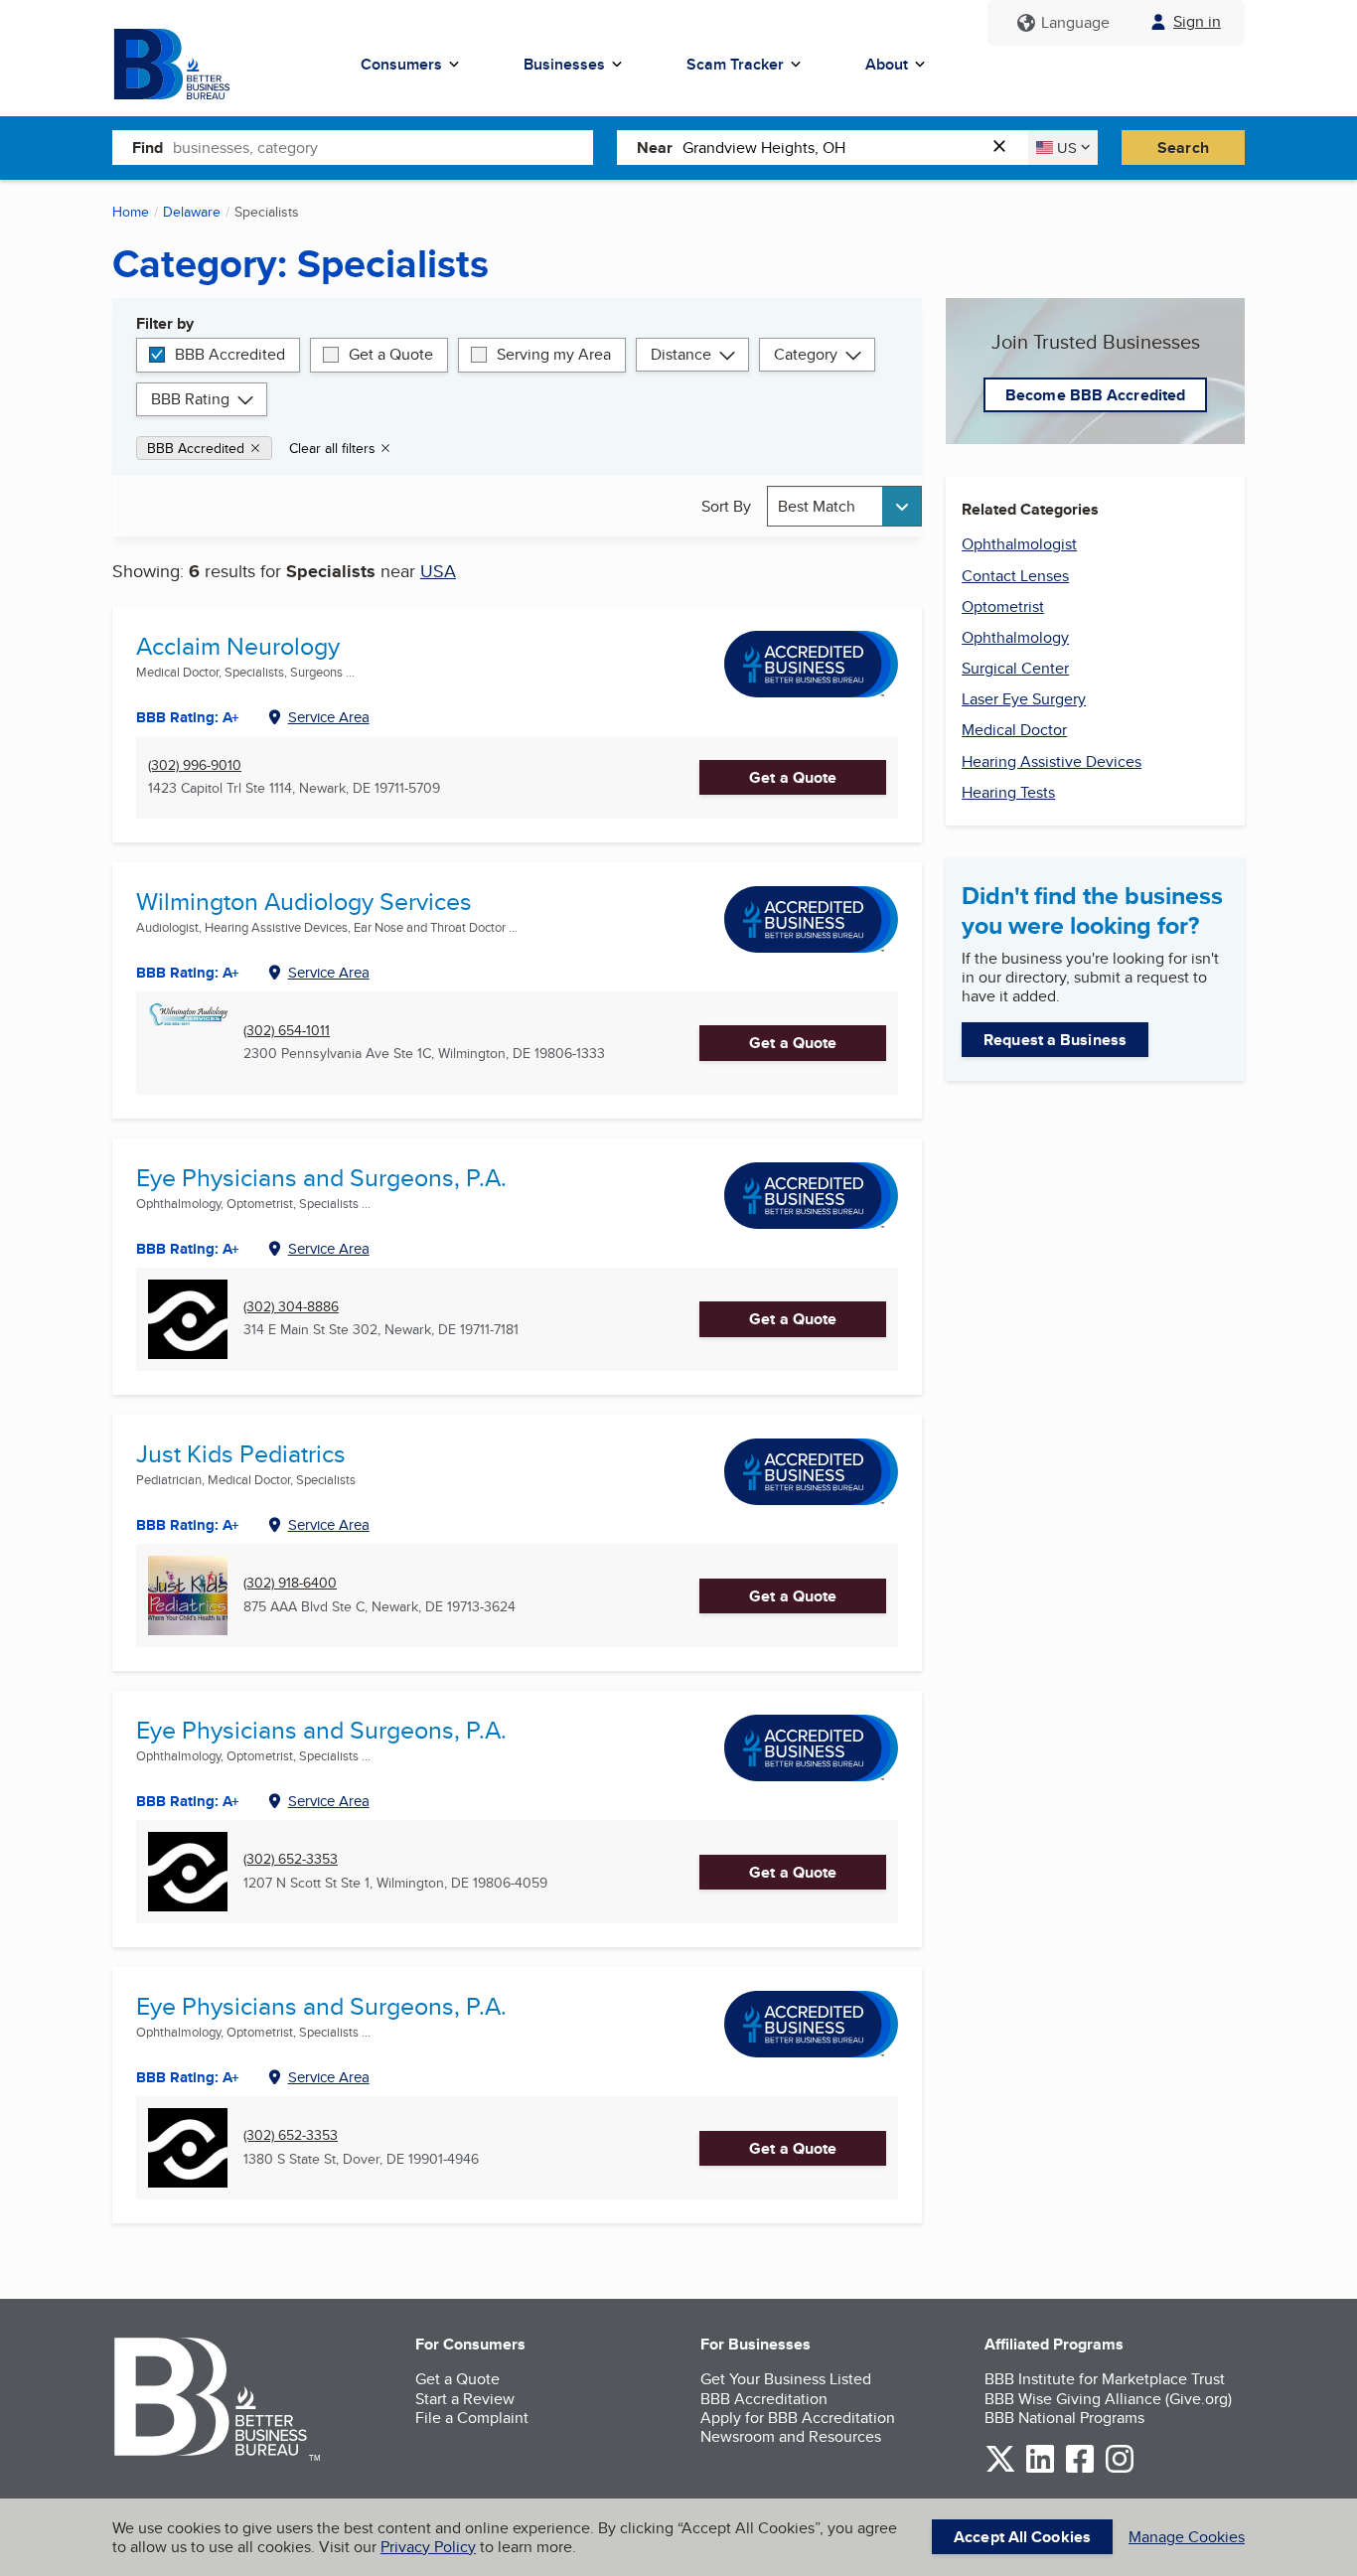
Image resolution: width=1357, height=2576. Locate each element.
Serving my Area (554, 354)
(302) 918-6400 (290, 1583)
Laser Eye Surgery (1024, 699)
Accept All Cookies (1022, 2537)
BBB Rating (190, 399)
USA (438, 571)
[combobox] (383, 147)
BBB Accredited (230, 354)
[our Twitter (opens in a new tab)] (1000, 2469)
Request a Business (1055, 1040)
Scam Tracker (735, 64)
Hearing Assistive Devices (1052, 761)
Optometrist (1003, 606)
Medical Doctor (1014, 730)
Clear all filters (332, 448)
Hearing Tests (1008, 792)
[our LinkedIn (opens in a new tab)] (1040, 2469)
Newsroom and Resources (791, 2436)
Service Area (329, 717)
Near (655, 148)
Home (131, 212)
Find (148, 148)
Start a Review (465, 2399)
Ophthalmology (1015, 637)
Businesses (564, 64)
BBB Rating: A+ (188, 1249)
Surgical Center (1015, 668)
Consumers (401, 64)
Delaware (192, 212)
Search (1183, 148)
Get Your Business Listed (786, 2379)
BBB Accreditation (764, 2399)
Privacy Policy (428, 2547)
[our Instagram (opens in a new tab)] (1120, 2469)
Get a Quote (391, 354)
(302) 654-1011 (287, 1031)
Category (806, 354)
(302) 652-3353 (291, 1859)
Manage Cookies (1187, 2537)
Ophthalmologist (1019, 544)
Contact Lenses (1015, 576)
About (887, 64)
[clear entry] (1005, 148)
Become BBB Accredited (1095, 395)
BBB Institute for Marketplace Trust (1105, 2379)
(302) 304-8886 (291, 1307)
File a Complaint (472, 2418)
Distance (681, 354)
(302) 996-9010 (195, 765)
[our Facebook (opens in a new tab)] (1080, 2469)
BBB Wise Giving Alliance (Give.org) (1108, 2399)
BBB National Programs (1064, 2418)
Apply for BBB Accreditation (798, 2418)
